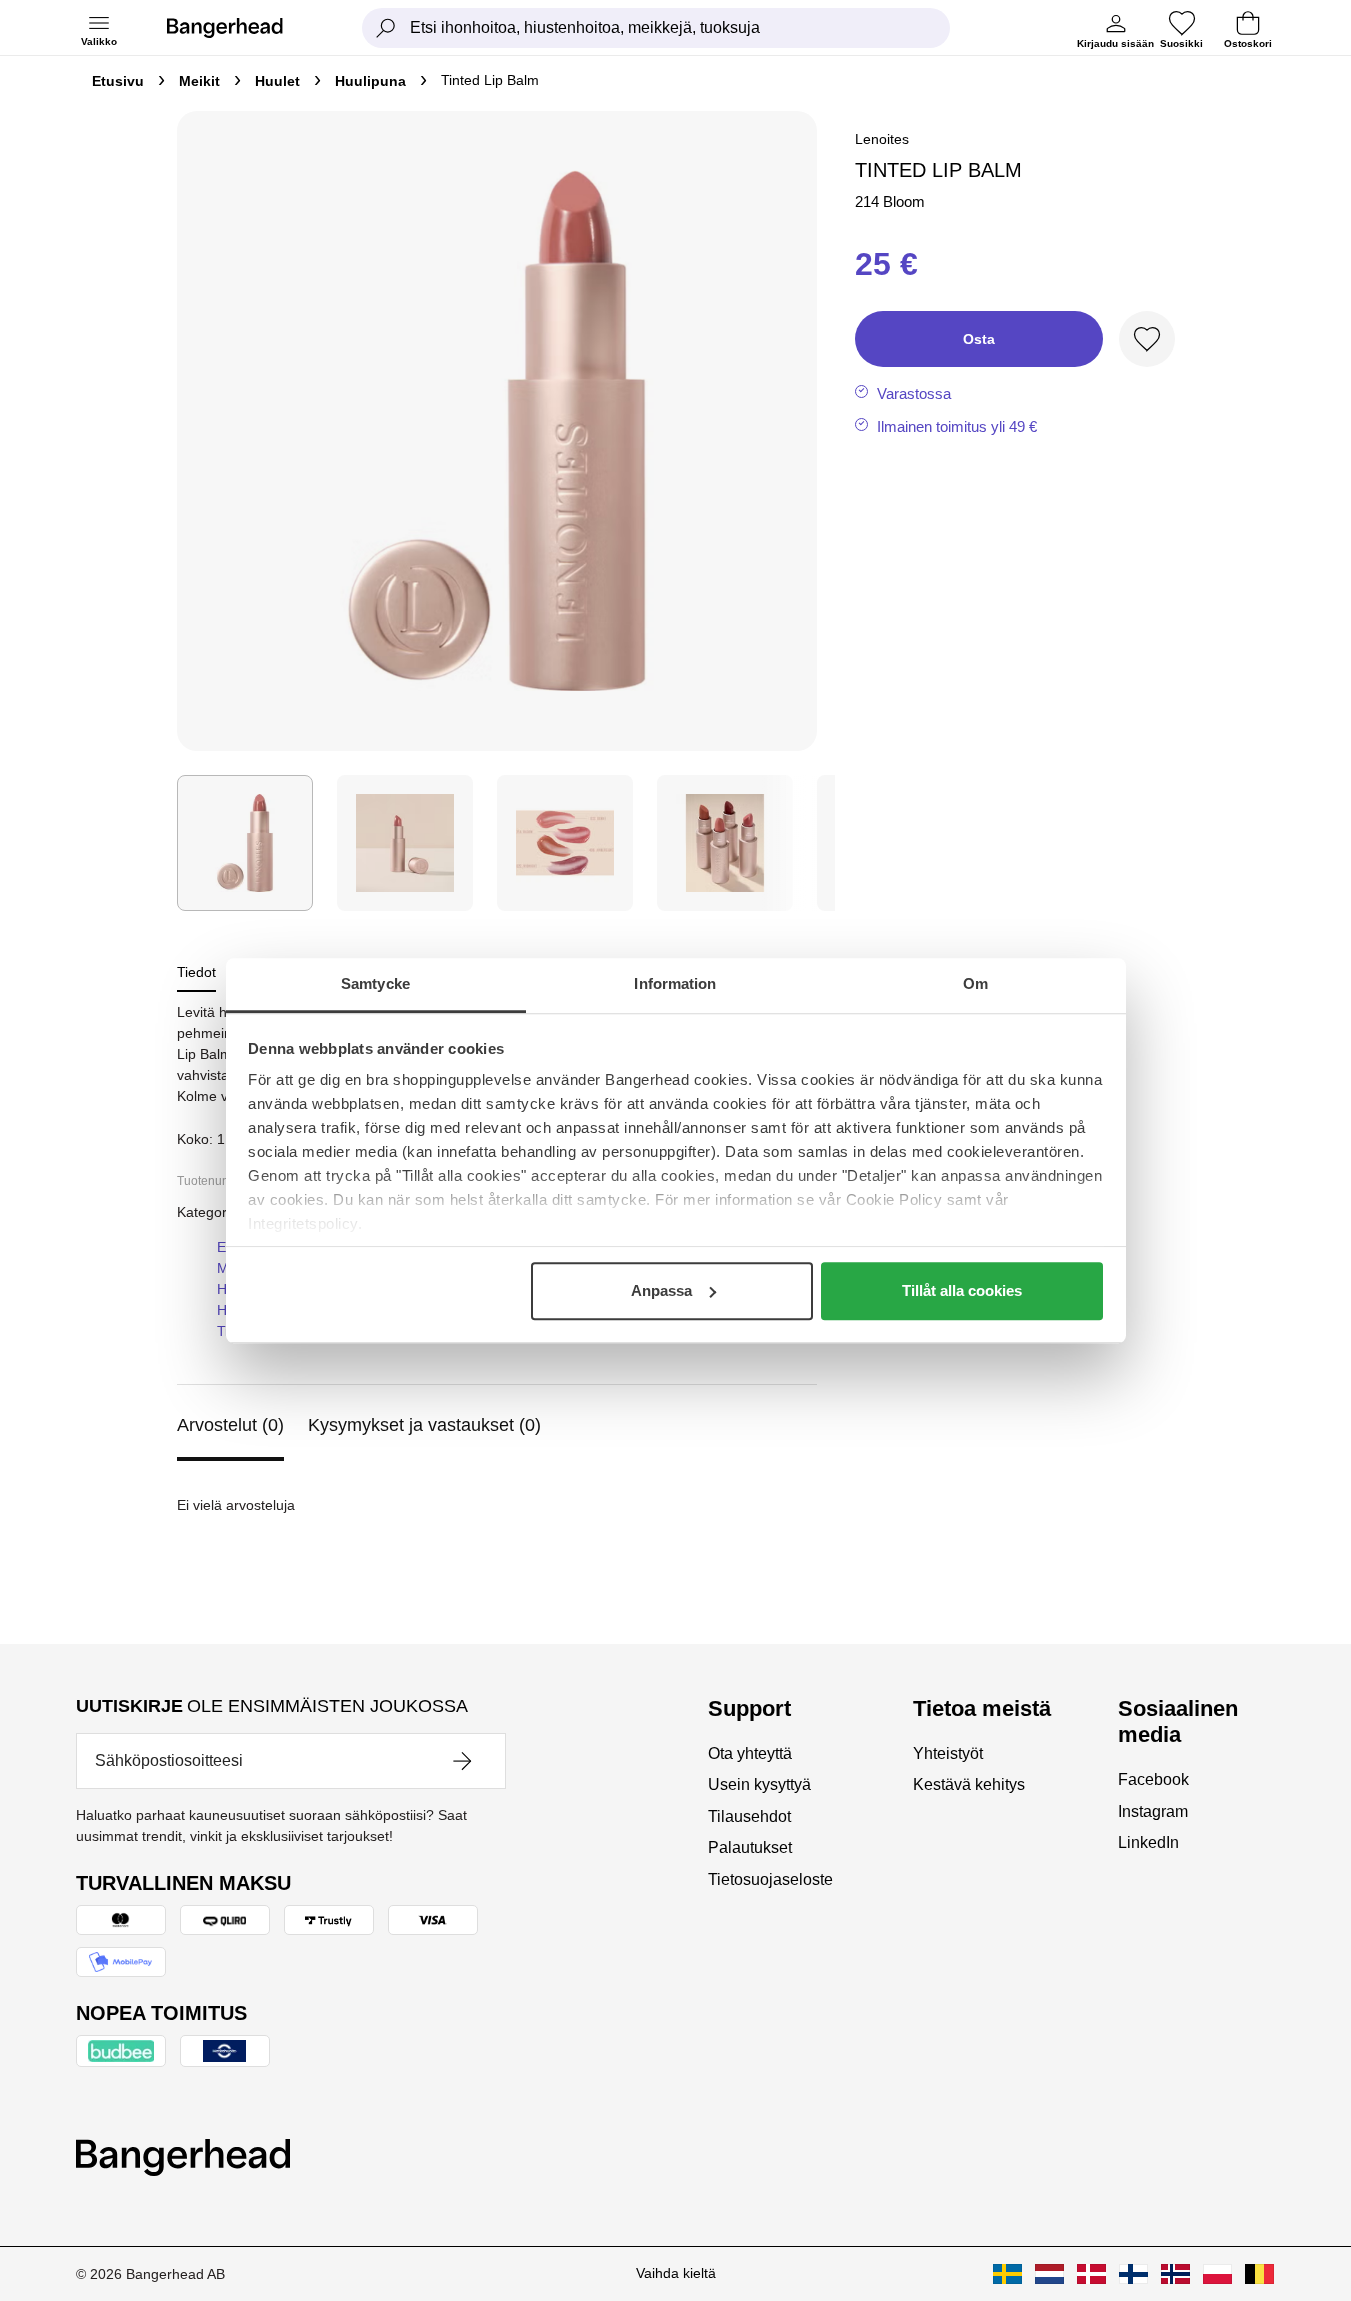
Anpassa (661, 1290)
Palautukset (750, 1847)
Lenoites (882, 139)
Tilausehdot (749, 1816)
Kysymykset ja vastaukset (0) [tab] (424, 1425)
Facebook (1153, 1779)
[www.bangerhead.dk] (1091, 2274)
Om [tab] (975, 983)
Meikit (199, 81)
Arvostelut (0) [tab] (230, 1425)
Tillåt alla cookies (962, 1290)
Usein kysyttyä (759, 1784)
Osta (979, 339)
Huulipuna (370, 81)
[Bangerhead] (241, 28)
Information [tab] (675, 983)
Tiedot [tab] (196, 972)
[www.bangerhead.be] (1259, 2274)
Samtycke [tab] (375, 983)
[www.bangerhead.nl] (1049, 2274)
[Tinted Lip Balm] (245, 843)
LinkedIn (1148, 1842)
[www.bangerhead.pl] (1217, 2274)
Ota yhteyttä (750, 1753)
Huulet (277, 81)
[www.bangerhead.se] (1007, 2274)
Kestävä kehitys (969, 1784)
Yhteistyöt (948, 1753)
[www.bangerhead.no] (1175, 2274)
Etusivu (118, 81)
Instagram (1153, 1811)
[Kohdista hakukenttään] (386, 28)
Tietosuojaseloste (770, 1879)
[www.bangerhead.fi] (1133, 2274)
